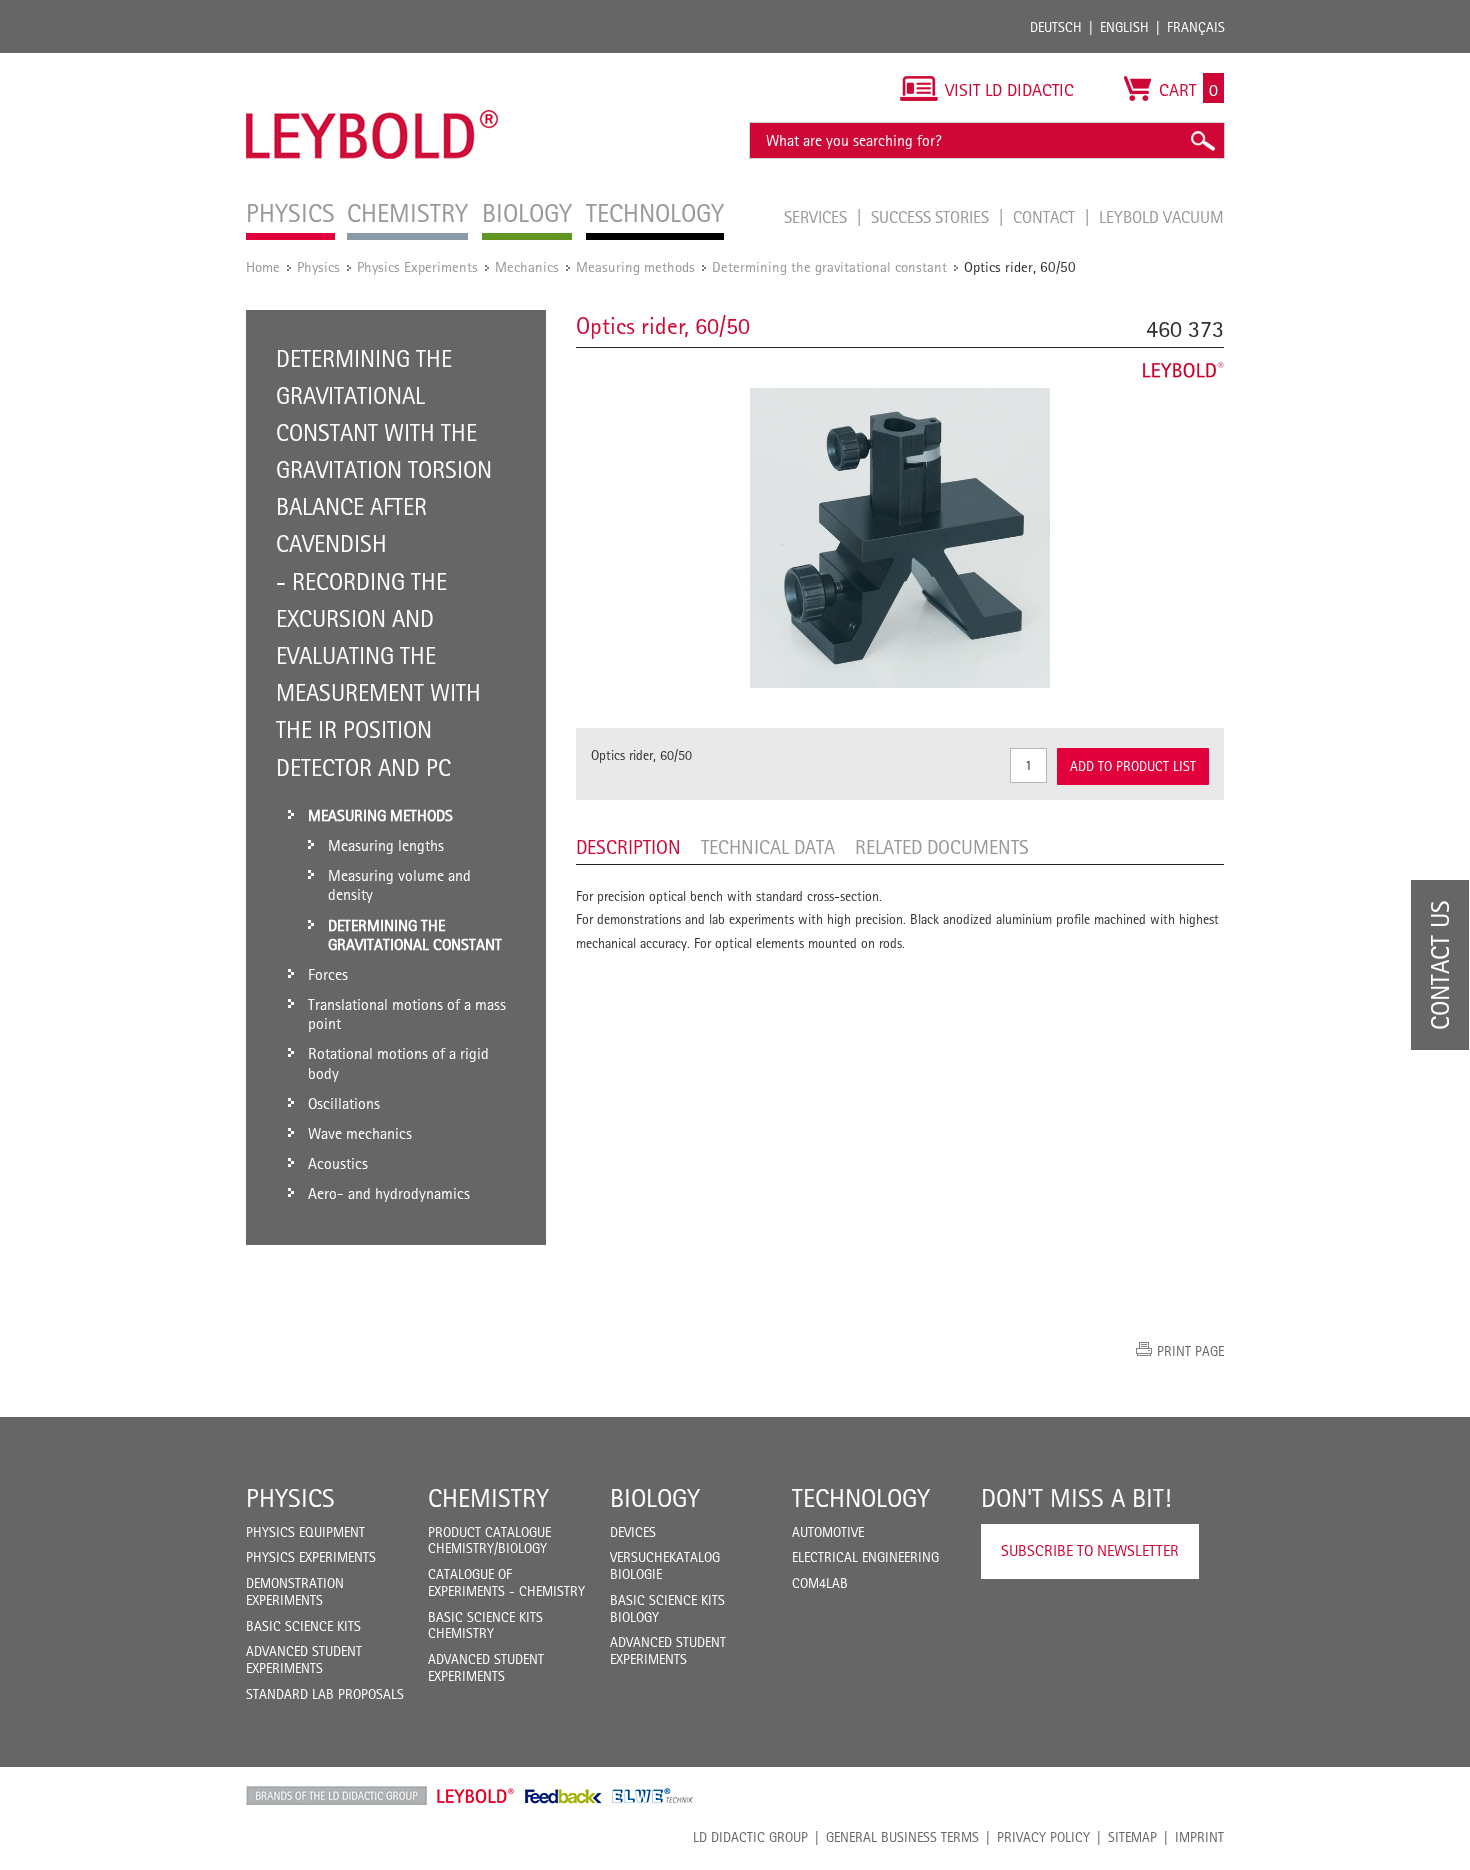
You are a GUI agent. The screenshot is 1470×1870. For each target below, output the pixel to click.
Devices (633, 1532)
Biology (655, 1498)
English (1124, 27)
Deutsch (1056, 27)
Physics (318, 266)
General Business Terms (902, 1837)
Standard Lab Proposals (325, 1694)
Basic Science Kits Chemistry (485, 1625)
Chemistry (488, 1498)
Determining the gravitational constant (829, 266)
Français (1196, 27)
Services (817, 217)
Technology (861, 1498)
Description (628, 847)
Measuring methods (635, 266)
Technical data (768, 847)
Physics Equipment (305, 1532)
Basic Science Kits (303, 1626)
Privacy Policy (1043, 1837)
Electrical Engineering (865, 1557)
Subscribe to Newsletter (1090, 1550)
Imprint (1199, 1837)
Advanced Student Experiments (304, 1659)
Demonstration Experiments (295, 1591)
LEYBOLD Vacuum (1161, 217)
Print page (1190, 1351)
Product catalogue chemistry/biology (489, 1540)
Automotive (828, 1532)
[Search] (1202, 140)
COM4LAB (820, 1583)
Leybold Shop (476, 1796)
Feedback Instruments (563, 1796)
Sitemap (1132, 1837)
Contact (1046, 217)
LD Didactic (336, 1796)
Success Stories (932, 217)
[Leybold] (372, 63)
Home (263, 266)
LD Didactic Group (750, 1837)
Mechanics (527, 266)
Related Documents (942, 847)
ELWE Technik (653, 1796)
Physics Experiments (417, 266)
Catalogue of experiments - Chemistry (506, 1582)
